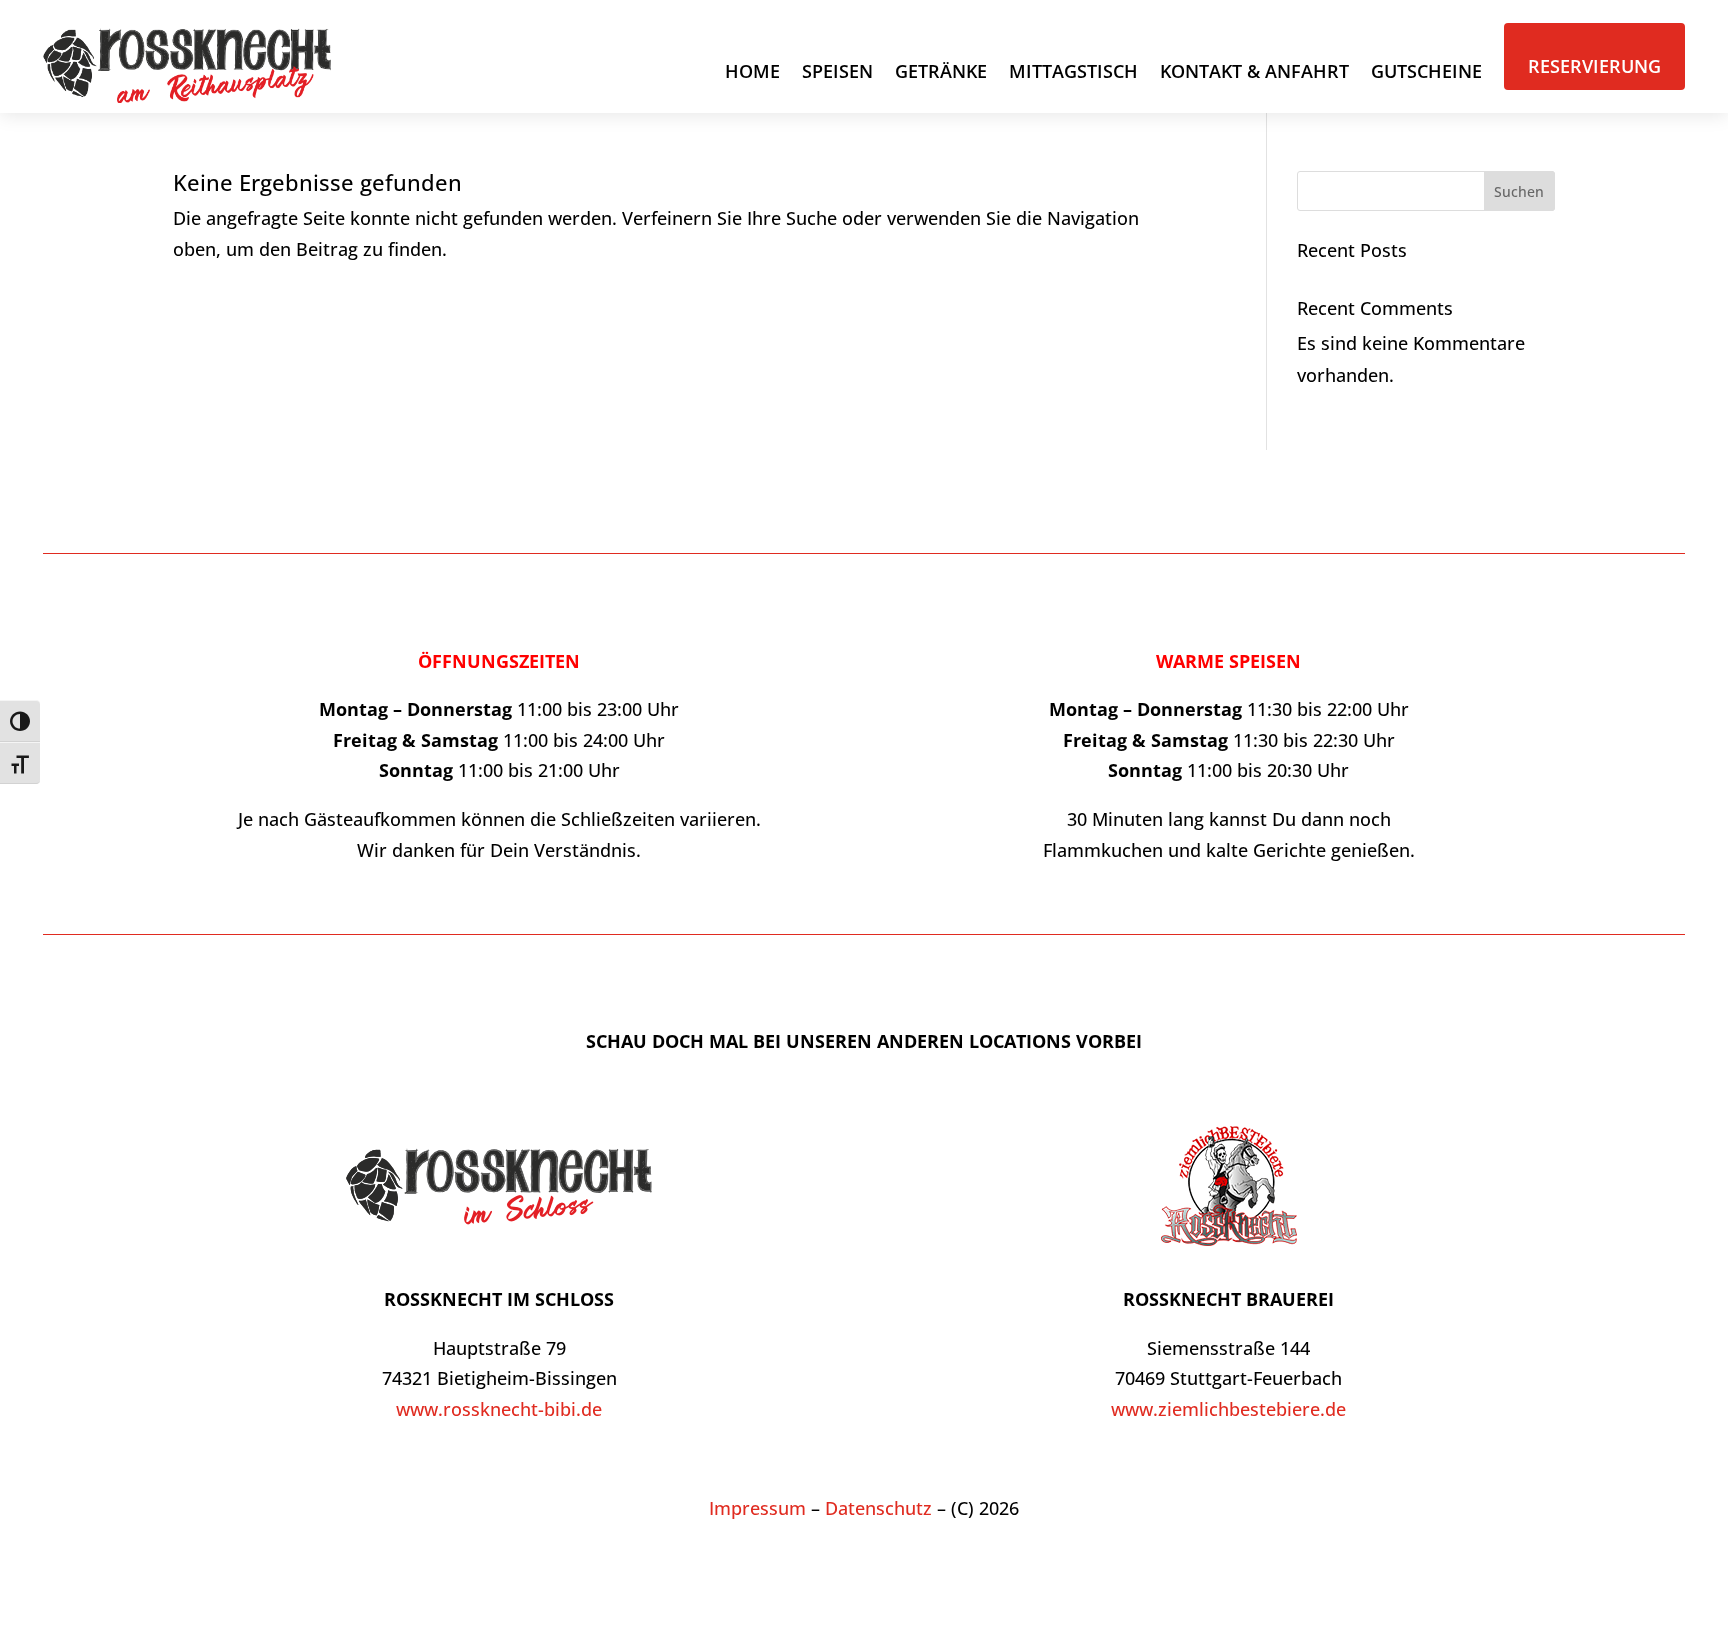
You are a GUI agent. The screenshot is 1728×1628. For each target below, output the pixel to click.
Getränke (941, 71)
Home (752, 71)
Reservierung (1594, 66)
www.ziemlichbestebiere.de (1228, 1409)
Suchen (1519, 191)
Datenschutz (878, 1508)
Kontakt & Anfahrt (1254, 71)
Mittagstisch (1073, 71)
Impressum (757, 1508)
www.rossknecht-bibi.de (499, 1409)
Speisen (837, 71)
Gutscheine (1426, 71)
